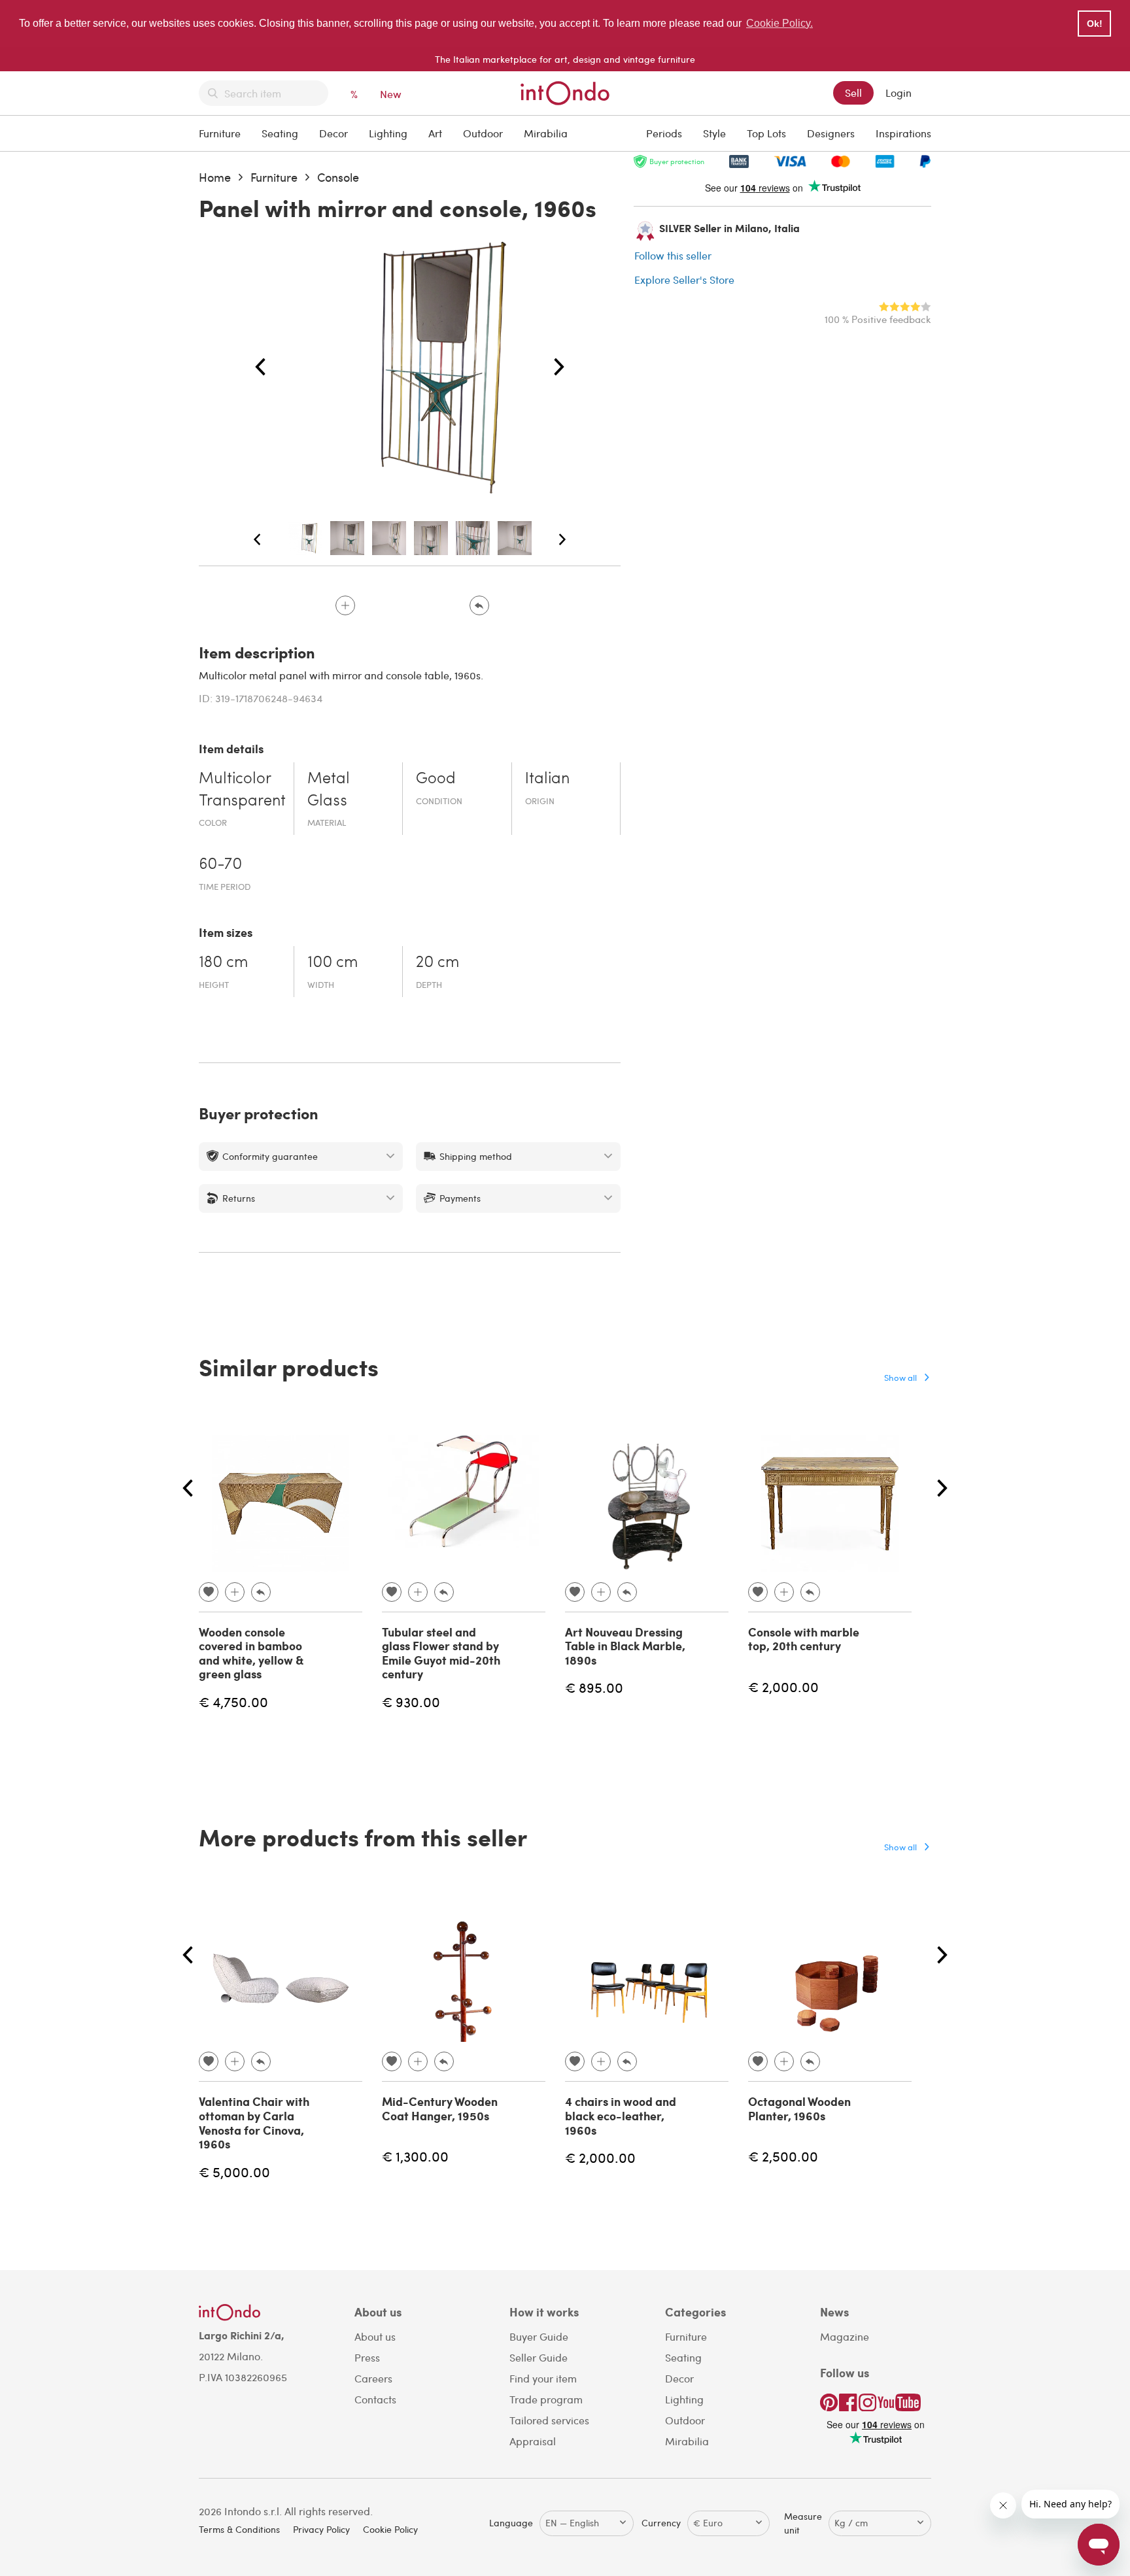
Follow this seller (673, 255)
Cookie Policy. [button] (779, 23)
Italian (547, 779)
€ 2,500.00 (783, 2156)
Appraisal (533, 2441)
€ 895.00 (594, 1687)
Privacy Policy (321, 2529)
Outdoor (483, 133)
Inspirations (903, 133)
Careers (373, 2378)
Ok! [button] (1095, 24)
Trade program (546, 2399)
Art (435, 133)
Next (559, 367)
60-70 (220, 865)
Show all (900, 1377)
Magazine (845, 2336)
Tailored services (549, 2420)
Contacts (375, 2399)
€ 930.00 (411, 1702)
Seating (280, 133)
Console (338, 177)
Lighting (388, 133)
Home (215, 177)
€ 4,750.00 (233, 1702)
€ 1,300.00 (415, 2156)
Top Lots (766, 133)
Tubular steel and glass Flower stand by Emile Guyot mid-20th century (441, 1653)
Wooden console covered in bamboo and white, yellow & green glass (251, 1653)
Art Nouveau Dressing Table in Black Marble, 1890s (625, 1646)
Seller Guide (539, 2357)
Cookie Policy (390, 2529)
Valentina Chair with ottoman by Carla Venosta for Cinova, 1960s (254, 2123)
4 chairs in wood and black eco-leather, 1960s (621, 2115)
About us (375, 2336)
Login (899, 93)
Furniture (220, 133)
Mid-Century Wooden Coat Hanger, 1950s (440, 2109)
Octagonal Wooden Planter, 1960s (799, 2109)
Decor (334, 133)
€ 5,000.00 (234, 2172)
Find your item (543, 2378)
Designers (831, 133)
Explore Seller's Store (684, 280)
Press (367, 2357)
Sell (853, 93)
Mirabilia (546, 133)
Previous (260, 367)
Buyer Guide (539, 2336)
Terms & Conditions (239, 2529)
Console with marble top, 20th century (804, 1639)
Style (714, 133)
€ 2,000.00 (783, 1686)
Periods (664, 133)
